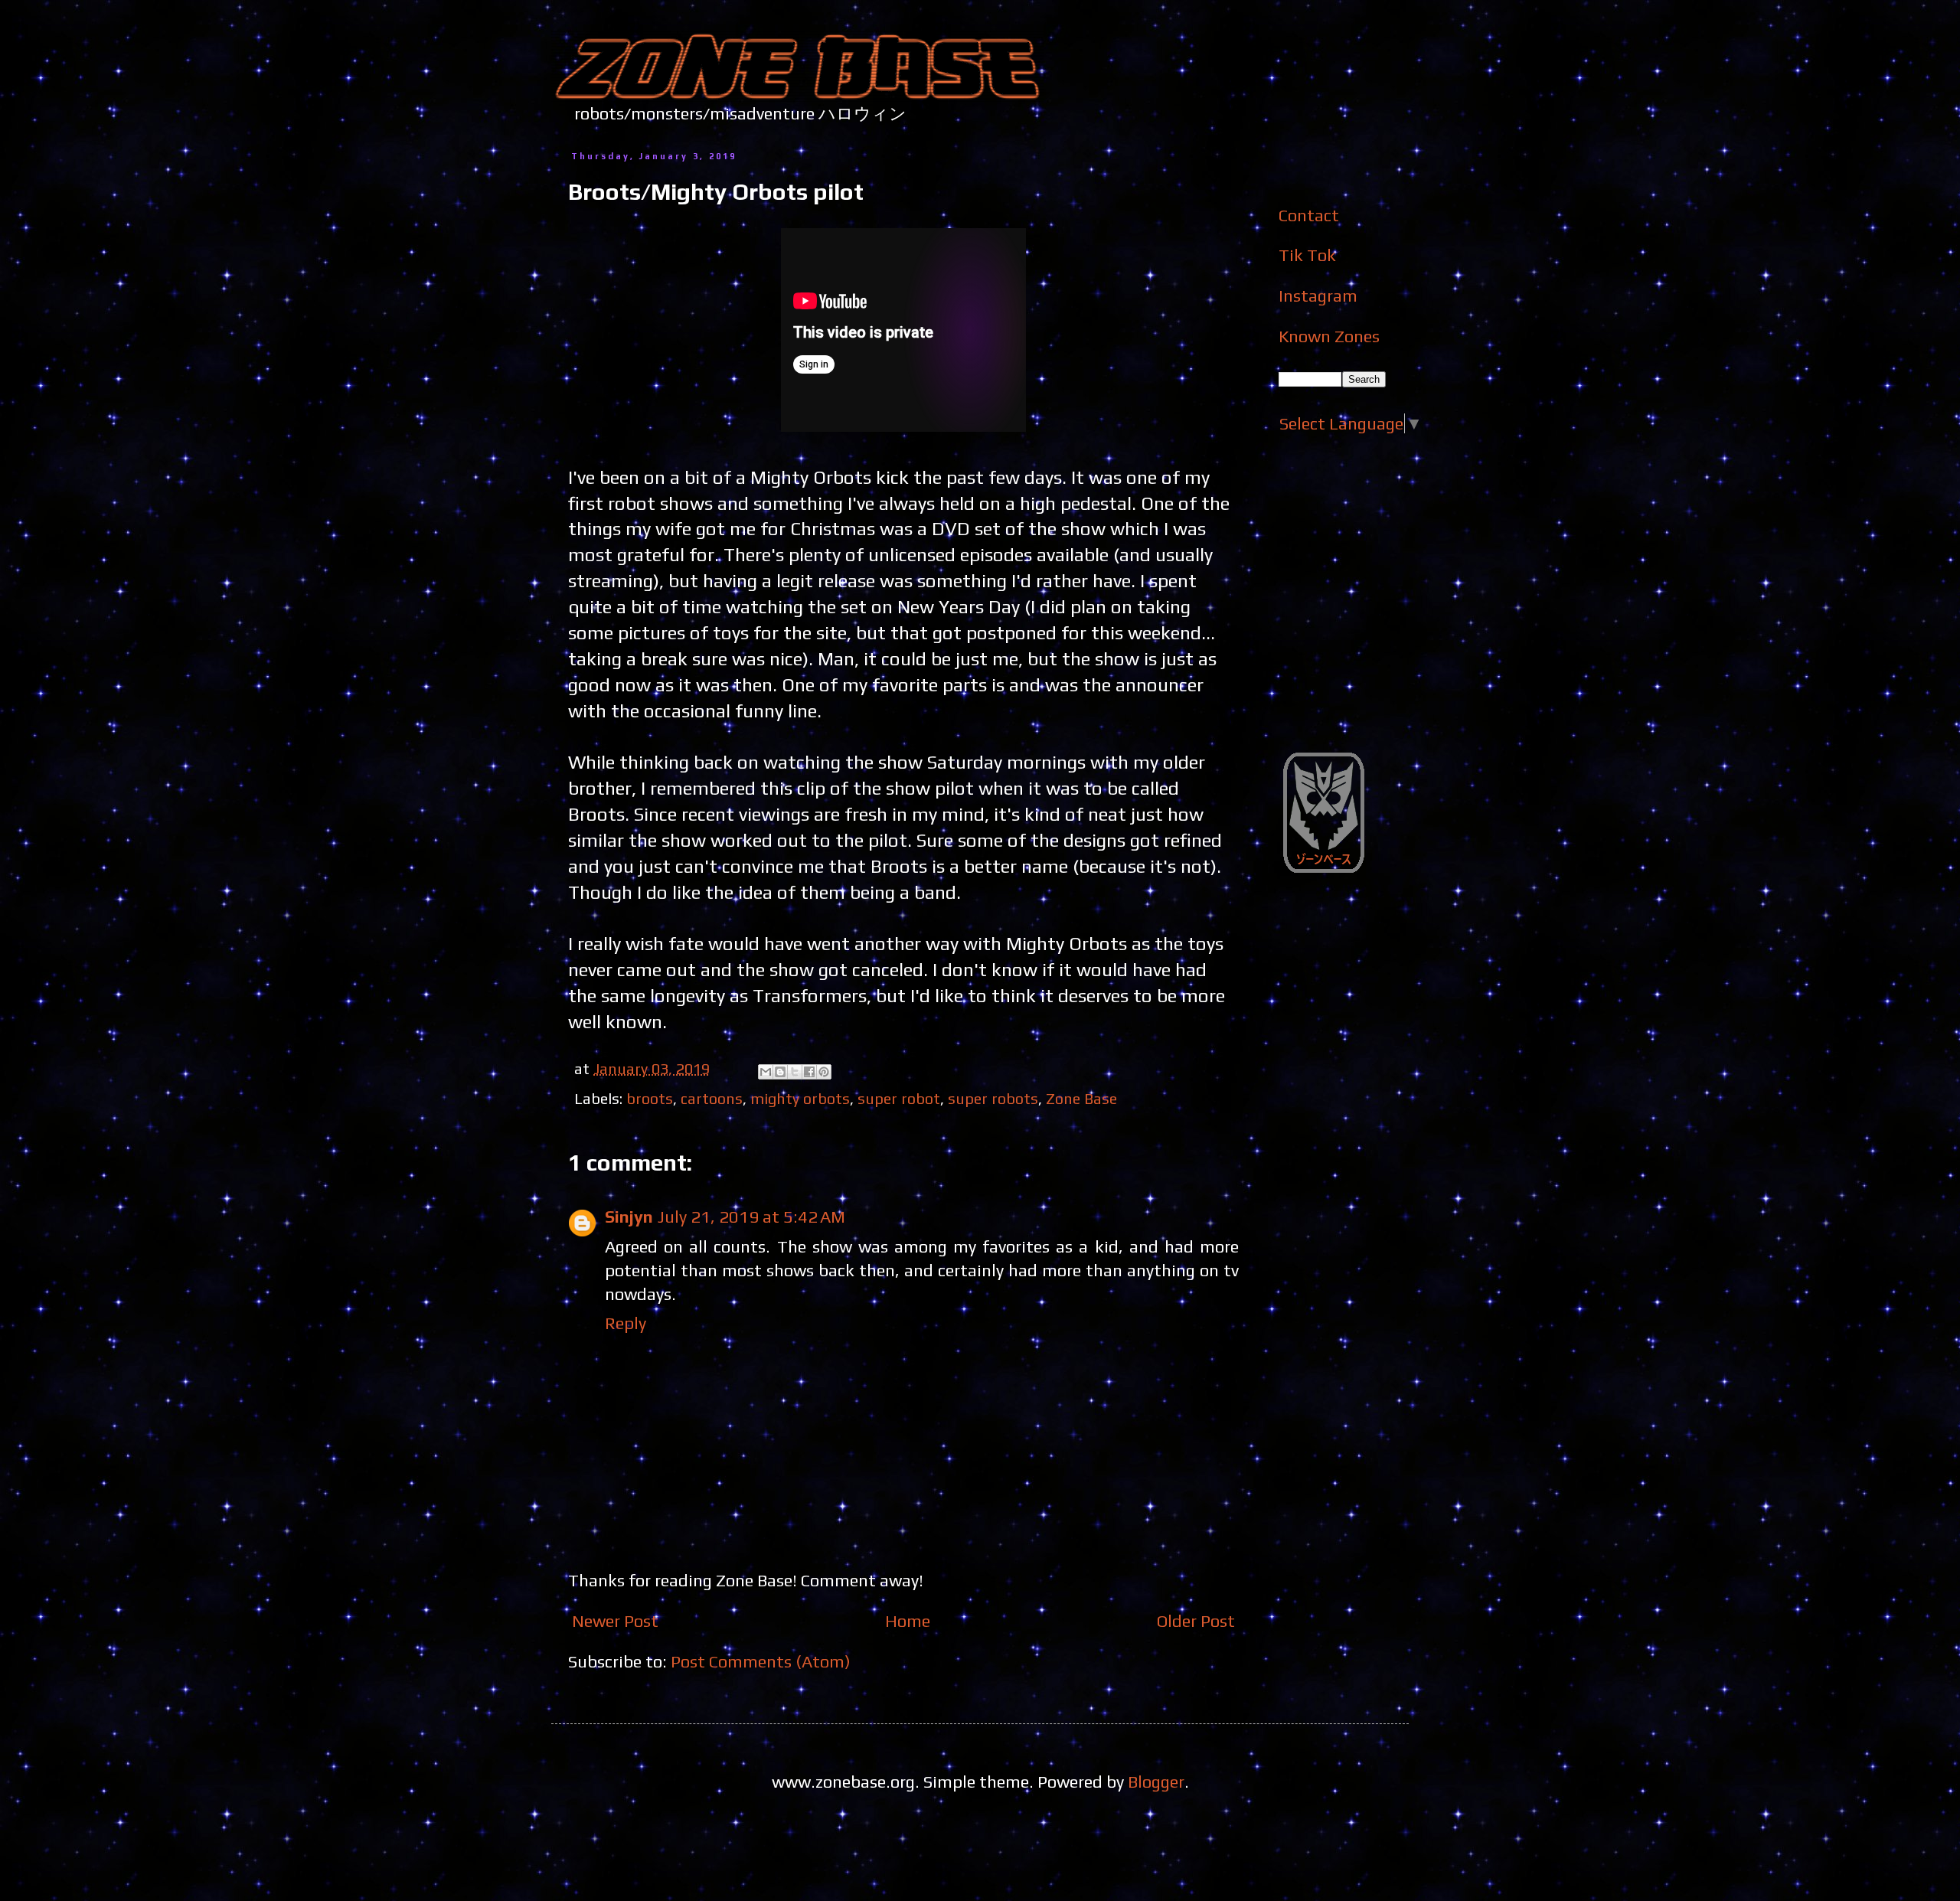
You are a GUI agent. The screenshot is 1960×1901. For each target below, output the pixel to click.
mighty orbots (800, 1098)
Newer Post (615, 1621)
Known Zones (1329, 336)
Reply (626, 1323)
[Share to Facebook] (809, 1072)
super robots (993, 1098)
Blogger (1156, 1782)
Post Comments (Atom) (761, 1661)
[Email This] (766, 1072)
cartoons (712, 1098)
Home (908, 1621)
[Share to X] (795, 1072)
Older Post (1196, 1621)
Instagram (1318, 296)
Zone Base (1081, 1098)
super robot (899, 1098)
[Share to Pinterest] (824, 1072)
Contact (1309, 215)
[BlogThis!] (780, 1072)
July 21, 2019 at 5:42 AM (751, 1217)
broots (650, 1098)
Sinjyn (629, 1217)
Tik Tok (1307, 255)
